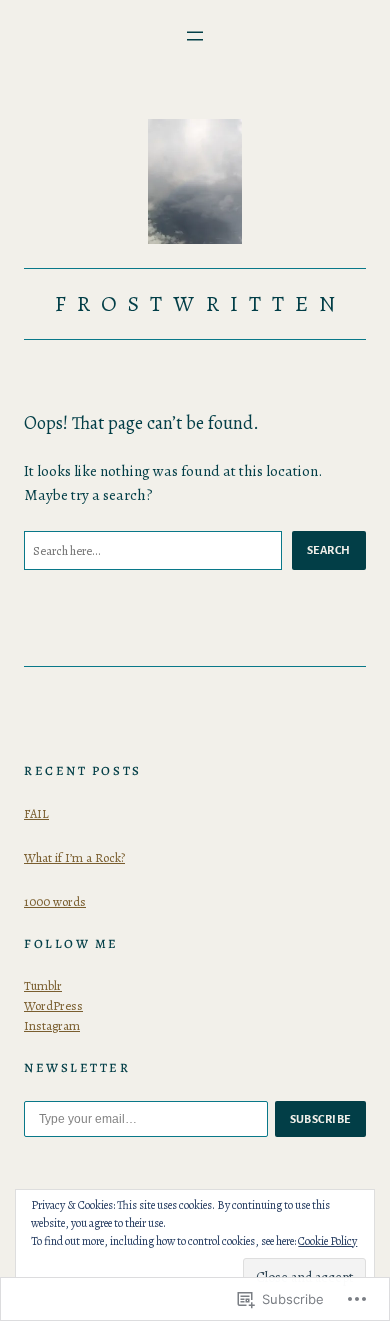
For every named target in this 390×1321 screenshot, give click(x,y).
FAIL (36, 813)
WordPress (53, 1005)
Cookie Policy (327, 1241)
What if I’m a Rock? (74, 857)
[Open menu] (195, 36)
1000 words (55, 901)
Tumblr (43, 985)
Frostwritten (200, 304)
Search (329, 550)
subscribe (321, 1119)
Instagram (52, 1025)
